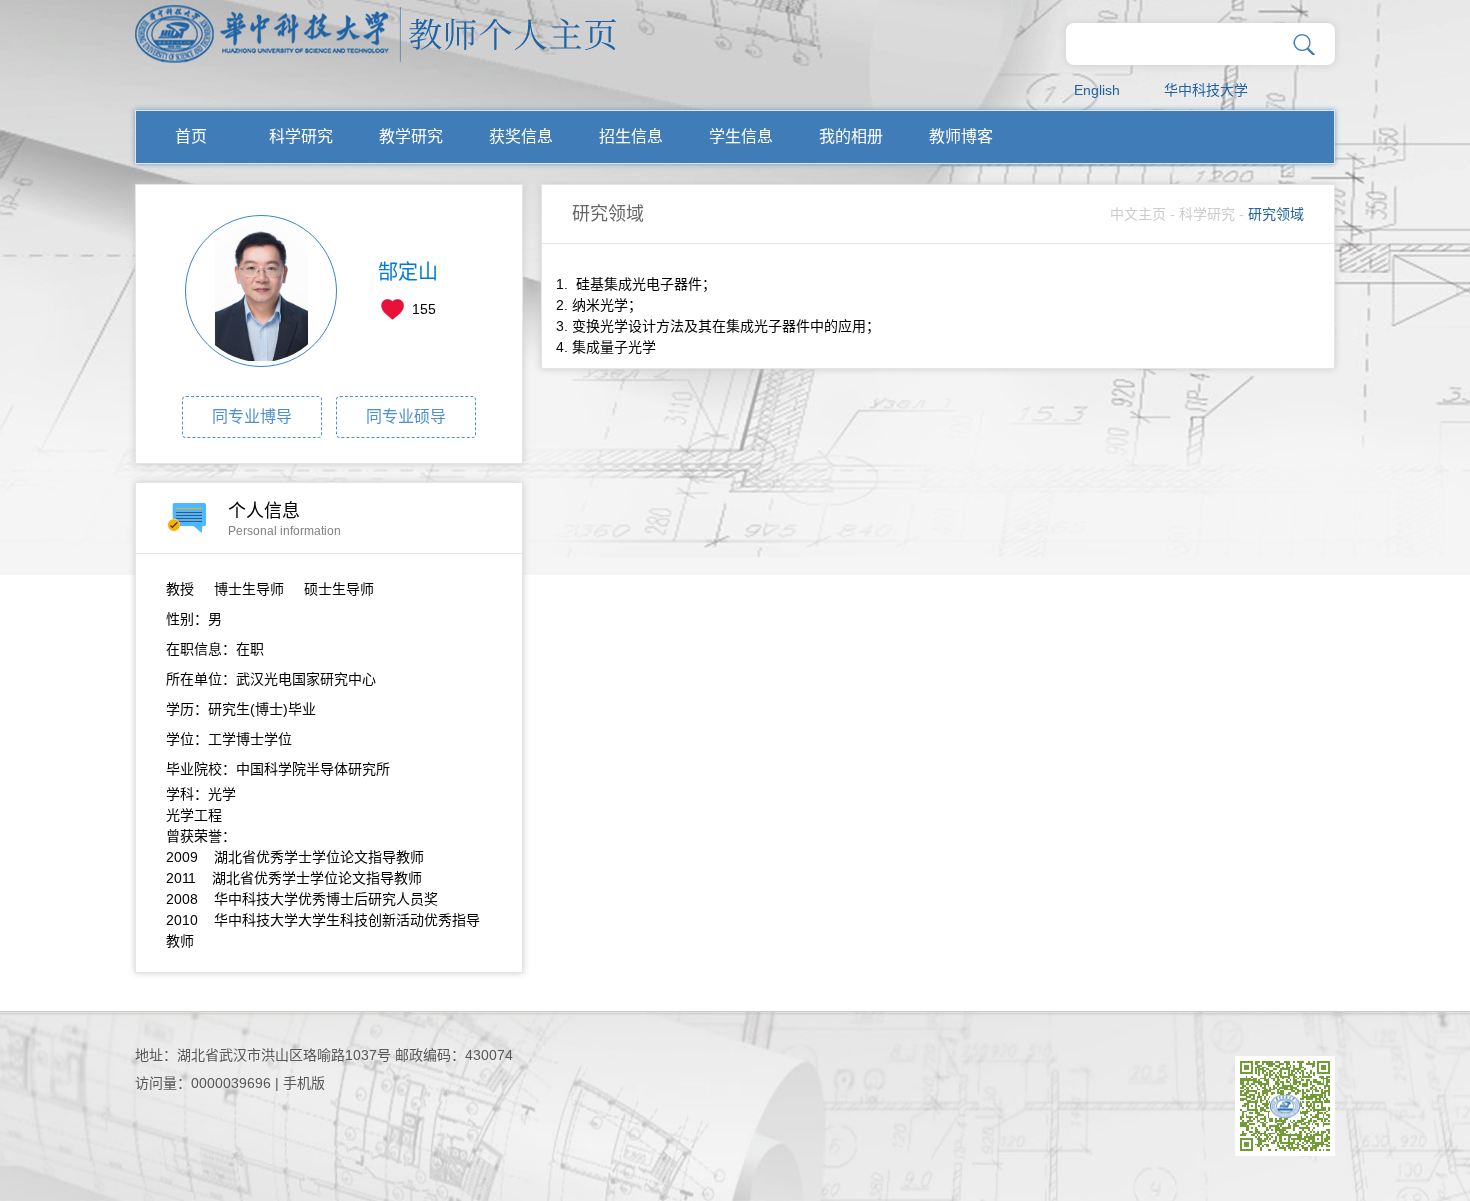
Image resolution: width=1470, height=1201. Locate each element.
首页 (191, 136)
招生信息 (631, 136)
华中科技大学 (1206, 90)
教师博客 (961, 136)
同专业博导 (252, 416)
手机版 (304, 1083)
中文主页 (1138, 214)
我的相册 (851, 136)
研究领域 (1276, 214)
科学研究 (301, 136)
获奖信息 (521, 136)
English (1097, 90)
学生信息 (741, 136)
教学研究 (411, 136)
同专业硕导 (406, 416)
